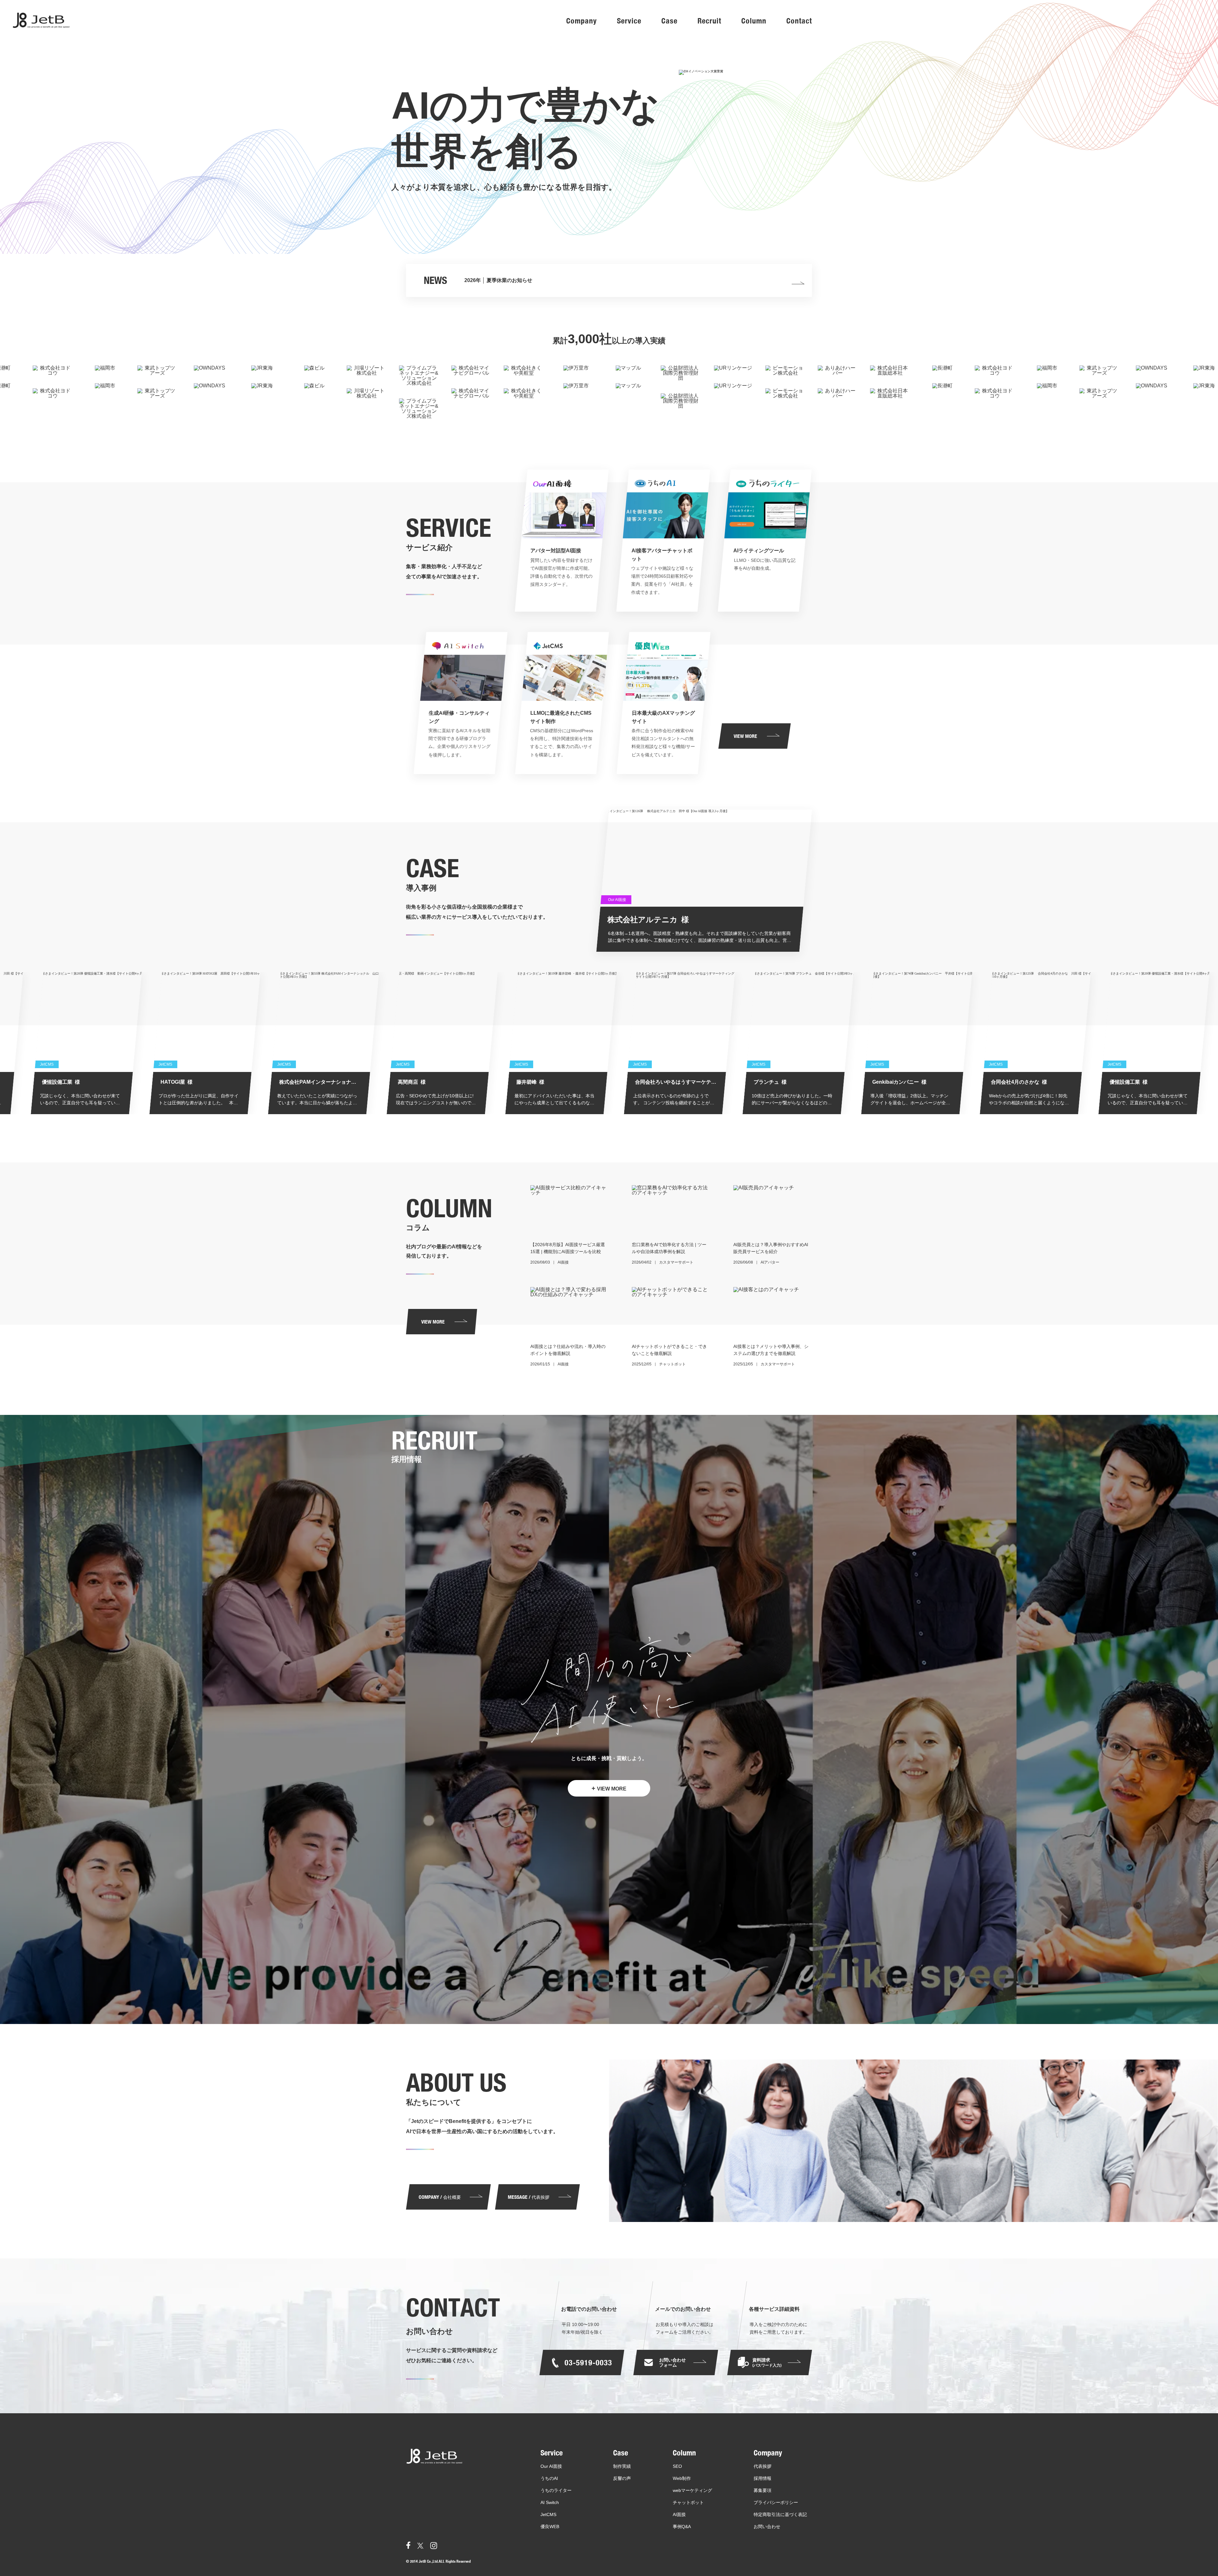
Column (754, 21)
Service (629, 21)
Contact (799, 21)
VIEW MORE (609, 1788)
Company (582, 21)
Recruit (709, 21)
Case (669, 21)
